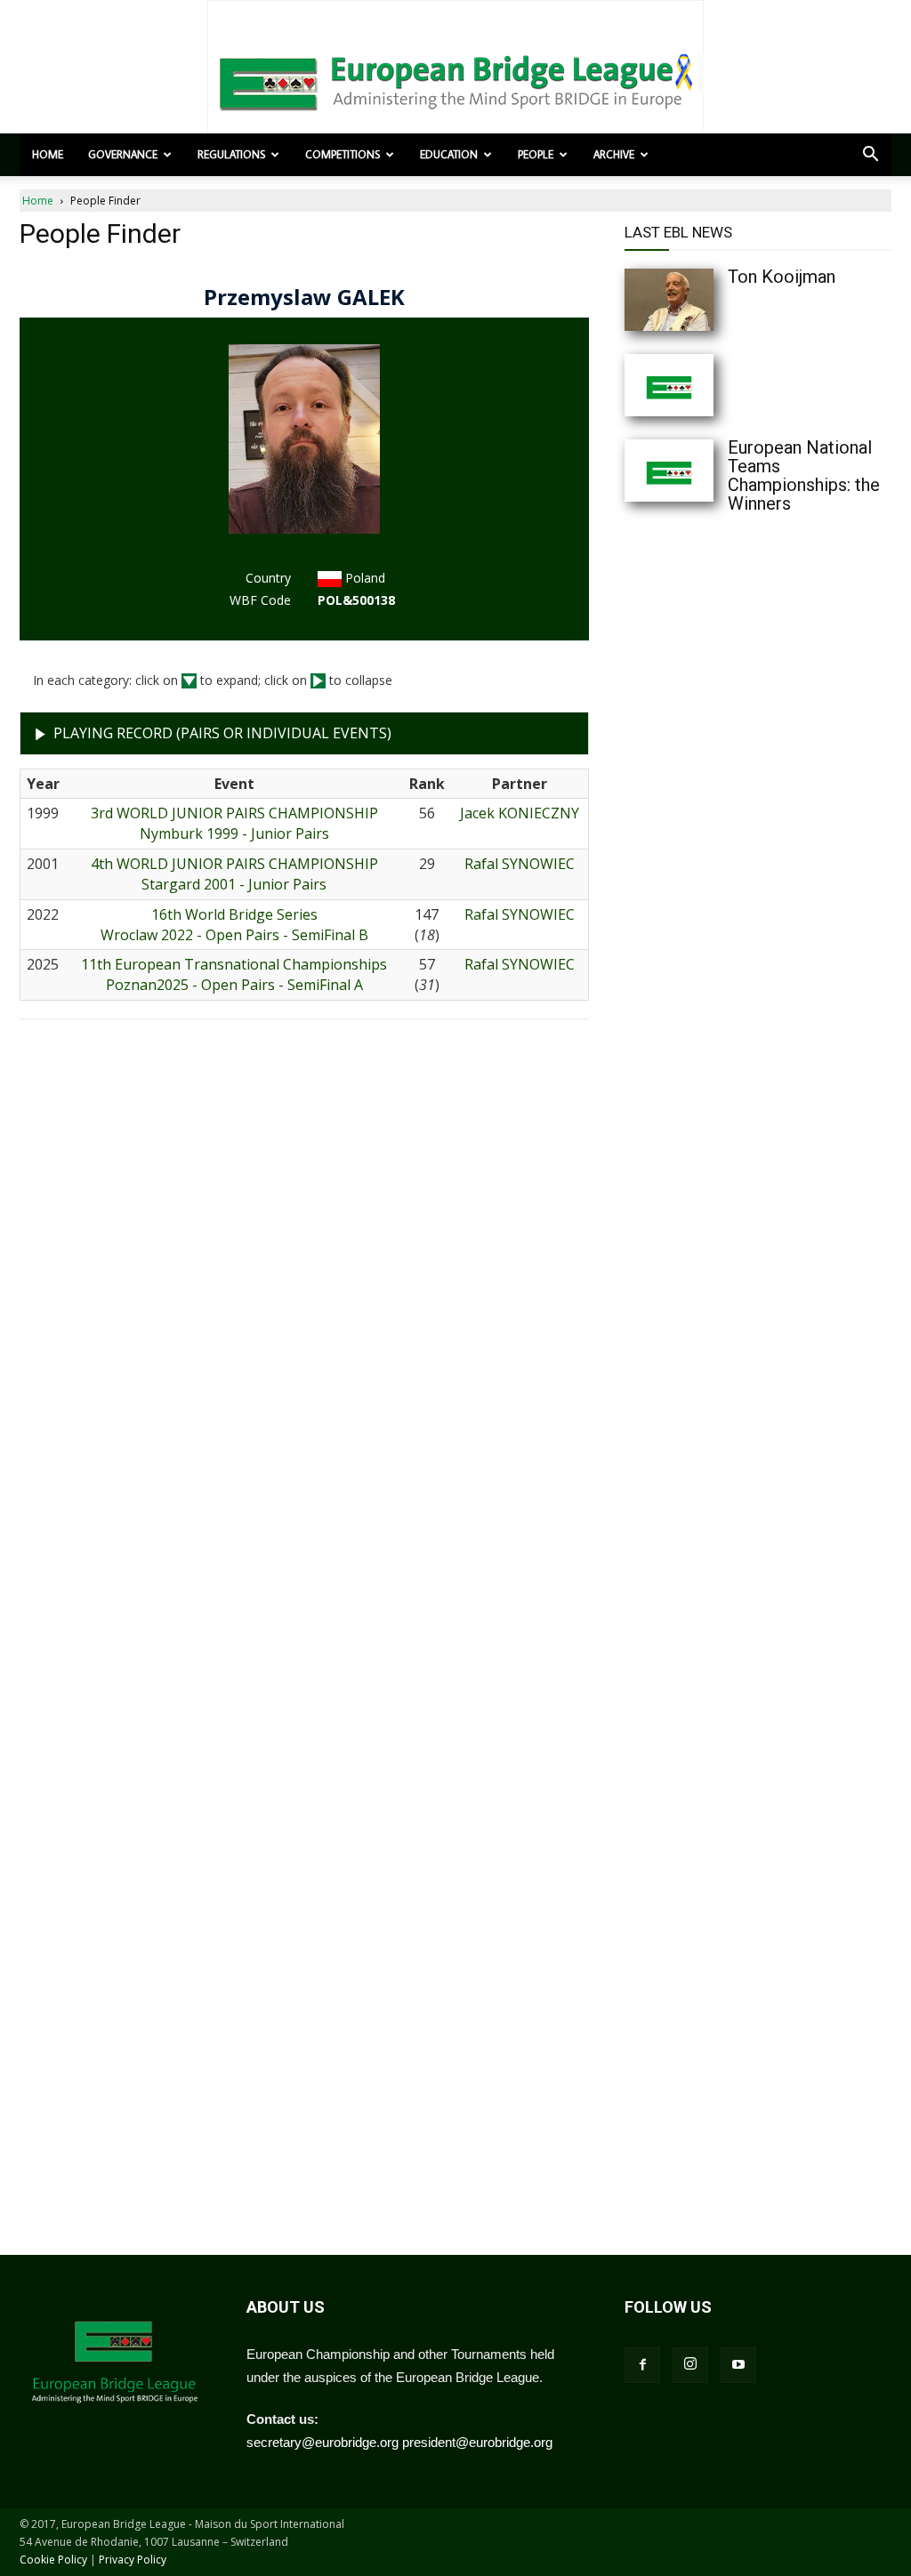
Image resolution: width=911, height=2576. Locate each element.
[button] (870, 156)
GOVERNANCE (123, 154)
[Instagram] (690, 2365)
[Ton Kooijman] (705, 300)
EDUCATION (449, 154)
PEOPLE (536, 154)
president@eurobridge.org (477, 2442)
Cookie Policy (53, 2560)
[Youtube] (738, 2365)
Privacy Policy (133, 2560)
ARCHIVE (614, 154)
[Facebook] (642, 2365)
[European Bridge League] (455, 80)
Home (48, 154)
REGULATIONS (231, 154)
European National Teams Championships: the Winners (804, 475)
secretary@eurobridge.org (322, 2442)
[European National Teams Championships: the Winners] (705, 471)
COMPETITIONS (343, 154)
